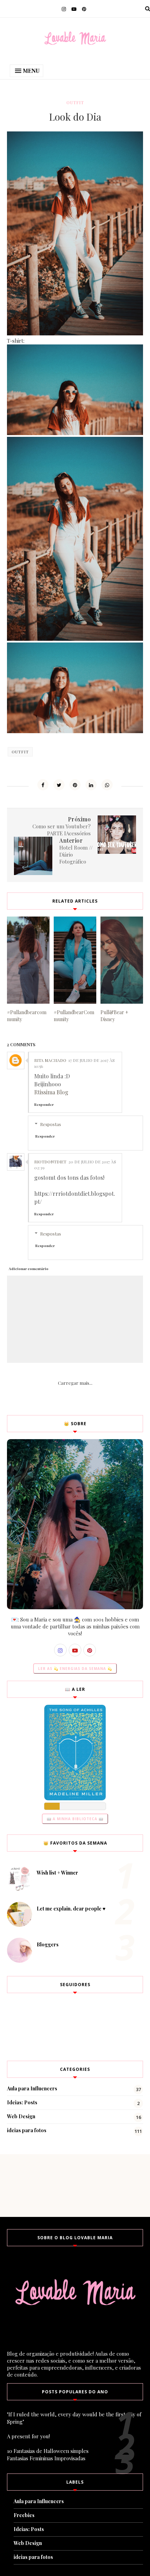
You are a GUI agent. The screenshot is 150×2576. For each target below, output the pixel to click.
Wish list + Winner (57, 1873)
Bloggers (48, 1944)
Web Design (21, 2116)
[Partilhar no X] (59, 785)
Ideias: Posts (22, 2102)
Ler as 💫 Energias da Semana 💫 (75, 1669)
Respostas (51, 1124)
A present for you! (28, 2436)
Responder (44, 1104)
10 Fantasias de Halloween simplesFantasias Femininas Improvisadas (48, 2455)
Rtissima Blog (51, 1092)
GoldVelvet (39, 341)
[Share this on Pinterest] (75, 785)
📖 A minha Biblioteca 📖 (75, 1819)
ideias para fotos (27, 2130)
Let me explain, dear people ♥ (71, 1909)
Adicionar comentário (29, 1269)
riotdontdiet (50, 1162)
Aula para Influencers (32, 2088)
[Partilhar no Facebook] (43, 785)
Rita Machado (50, 1060)
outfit (75, 102)
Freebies (24, 2515)
